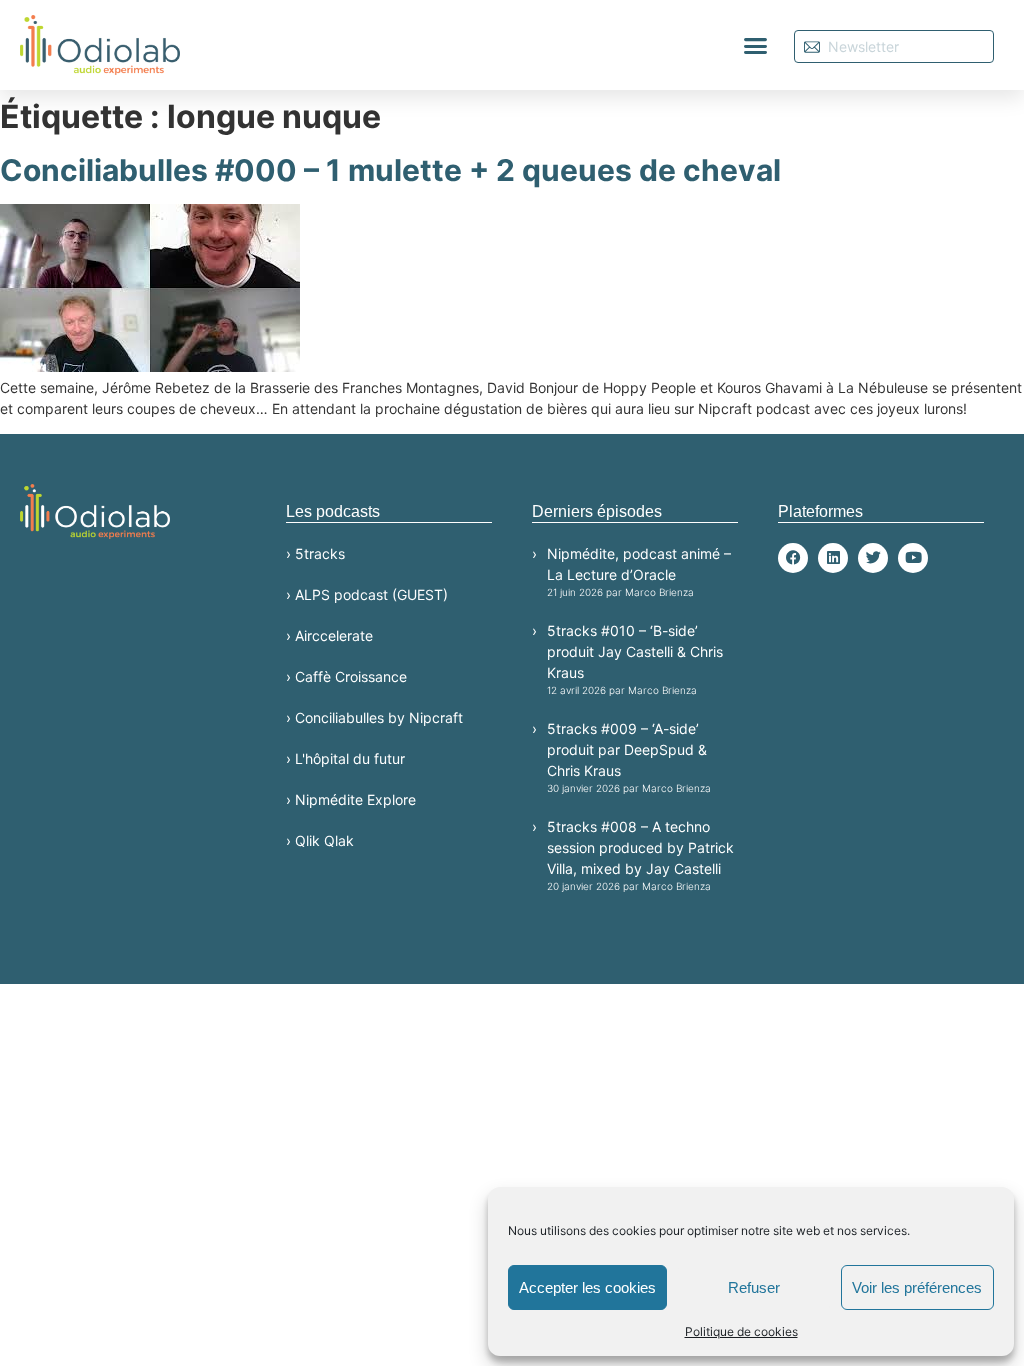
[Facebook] (793, 558)
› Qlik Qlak (320, 840)
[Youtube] (913, 558)
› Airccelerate (329, 635)
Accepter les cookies (587, 1287)
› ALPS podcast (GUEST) (367, 594)
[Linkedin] (833, 558)
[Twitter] (873, 558)
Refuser (754, 1287)
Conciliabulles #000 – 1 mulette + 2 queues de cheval (390, 170)
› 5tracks (315, 553)
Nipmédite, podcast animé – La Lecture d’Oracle (639, 571)
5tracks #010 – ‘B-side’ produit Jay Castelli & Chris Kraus (635, 659)
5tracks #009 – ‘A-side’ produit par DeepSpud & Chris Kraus (629, 757)
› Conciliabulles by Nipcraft (374, 717)
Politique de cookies (741, 1331)
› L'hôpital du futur (345, 758)
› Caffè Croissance (346, 676)
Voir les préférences (917, 1287)
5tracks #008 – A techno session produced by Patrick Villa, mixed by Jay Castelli (640, 855)
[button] (756, 45)
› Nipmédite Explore (351, 799)
